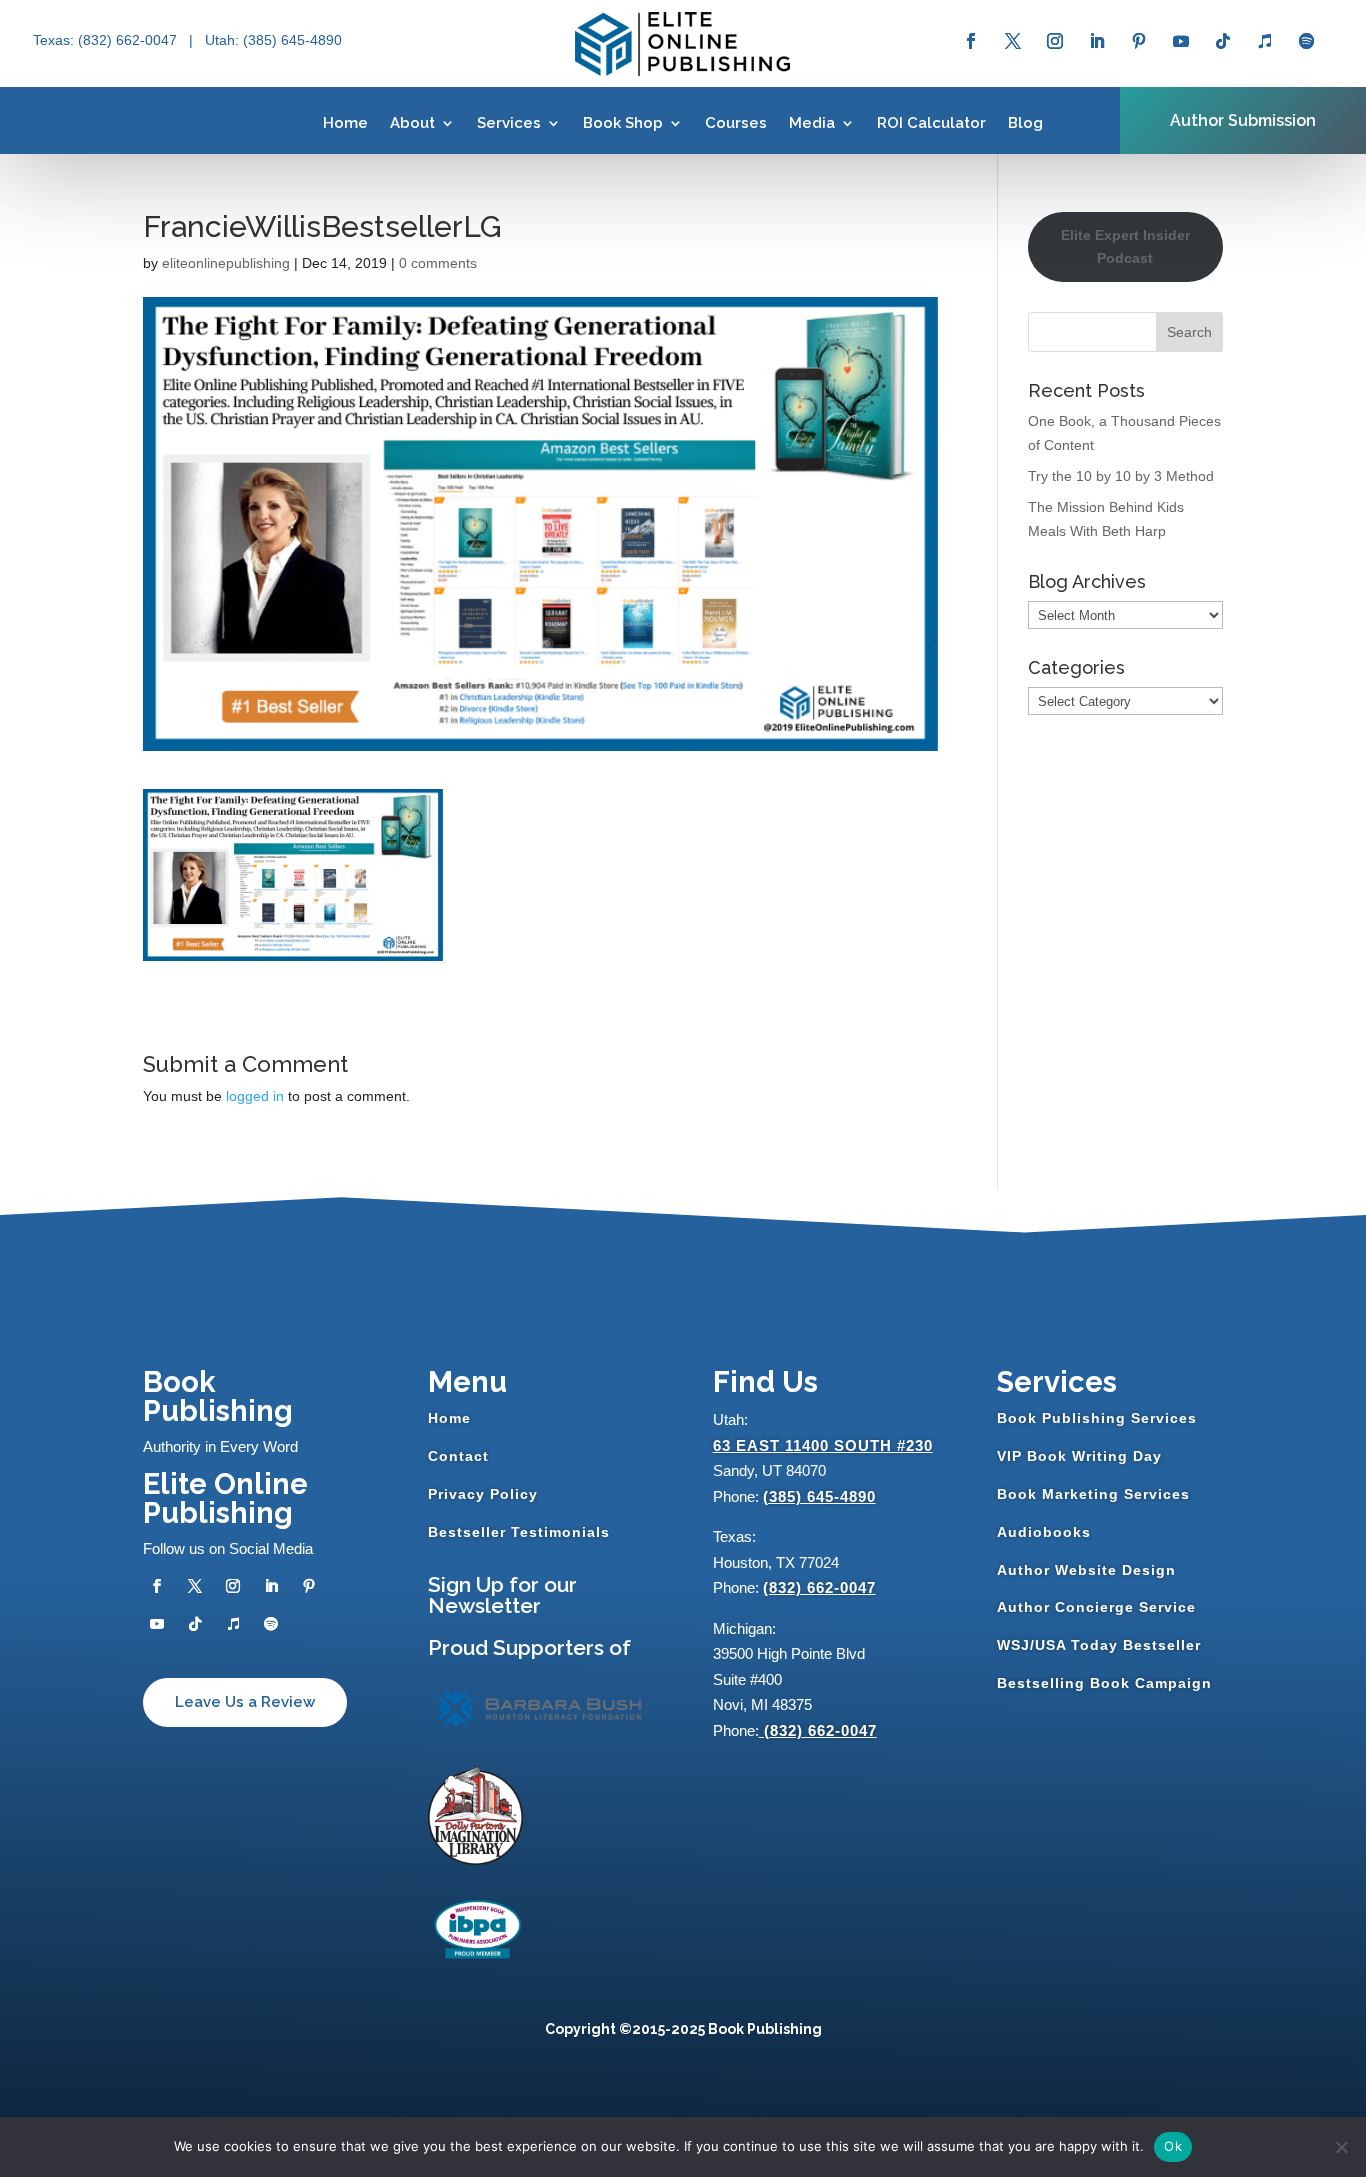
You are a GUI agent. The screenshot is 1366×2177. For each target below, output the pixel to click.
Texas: (55, 40)
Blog (1025, 123)
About (412, 123)
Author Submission (1243, 120)
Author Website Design (1086, 1570)
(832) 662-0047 (819, 1587)
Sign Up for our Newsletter (502, 1595)
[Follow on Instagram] (1055, 41)
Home (345, 123)
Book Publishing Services (1097, 1418)
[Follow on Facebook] (971, 41)
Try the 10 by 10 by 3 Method (1121, 476)
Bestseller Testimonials (519, 1532)
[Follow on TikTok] (1223, 41)
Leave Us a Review (245, 1702)
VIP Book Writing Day (1079, 1456)
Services (509, 123)
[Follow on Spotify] (1307, 41)
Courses (736, 123)
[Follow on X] (1013, 41)
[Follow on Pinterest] (1139, 41)
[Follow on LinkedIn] (1097, 41)
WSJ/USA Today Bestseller (1099, 1645)
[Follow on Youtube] (1181, 41)
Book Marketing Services (1093, 1494)
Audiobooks (1044, 1532)
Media (812, 123)
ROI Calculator (931, 123)
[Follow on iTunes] (1265, 41)
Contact (458, 1456)
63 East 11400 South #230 (823, 1445)
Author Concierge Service (1096, 1607)
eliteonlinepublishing (226, 263)
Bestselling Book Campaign (1104, 1683)
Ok (1173, 2146)
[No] (1341, 2147)
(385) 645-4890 (819, 1496)
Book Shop (623, 123)
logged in (255, 1096)
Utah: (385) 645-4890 (273, 40)
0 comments (438, 263)
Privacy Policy (483, 1494)
